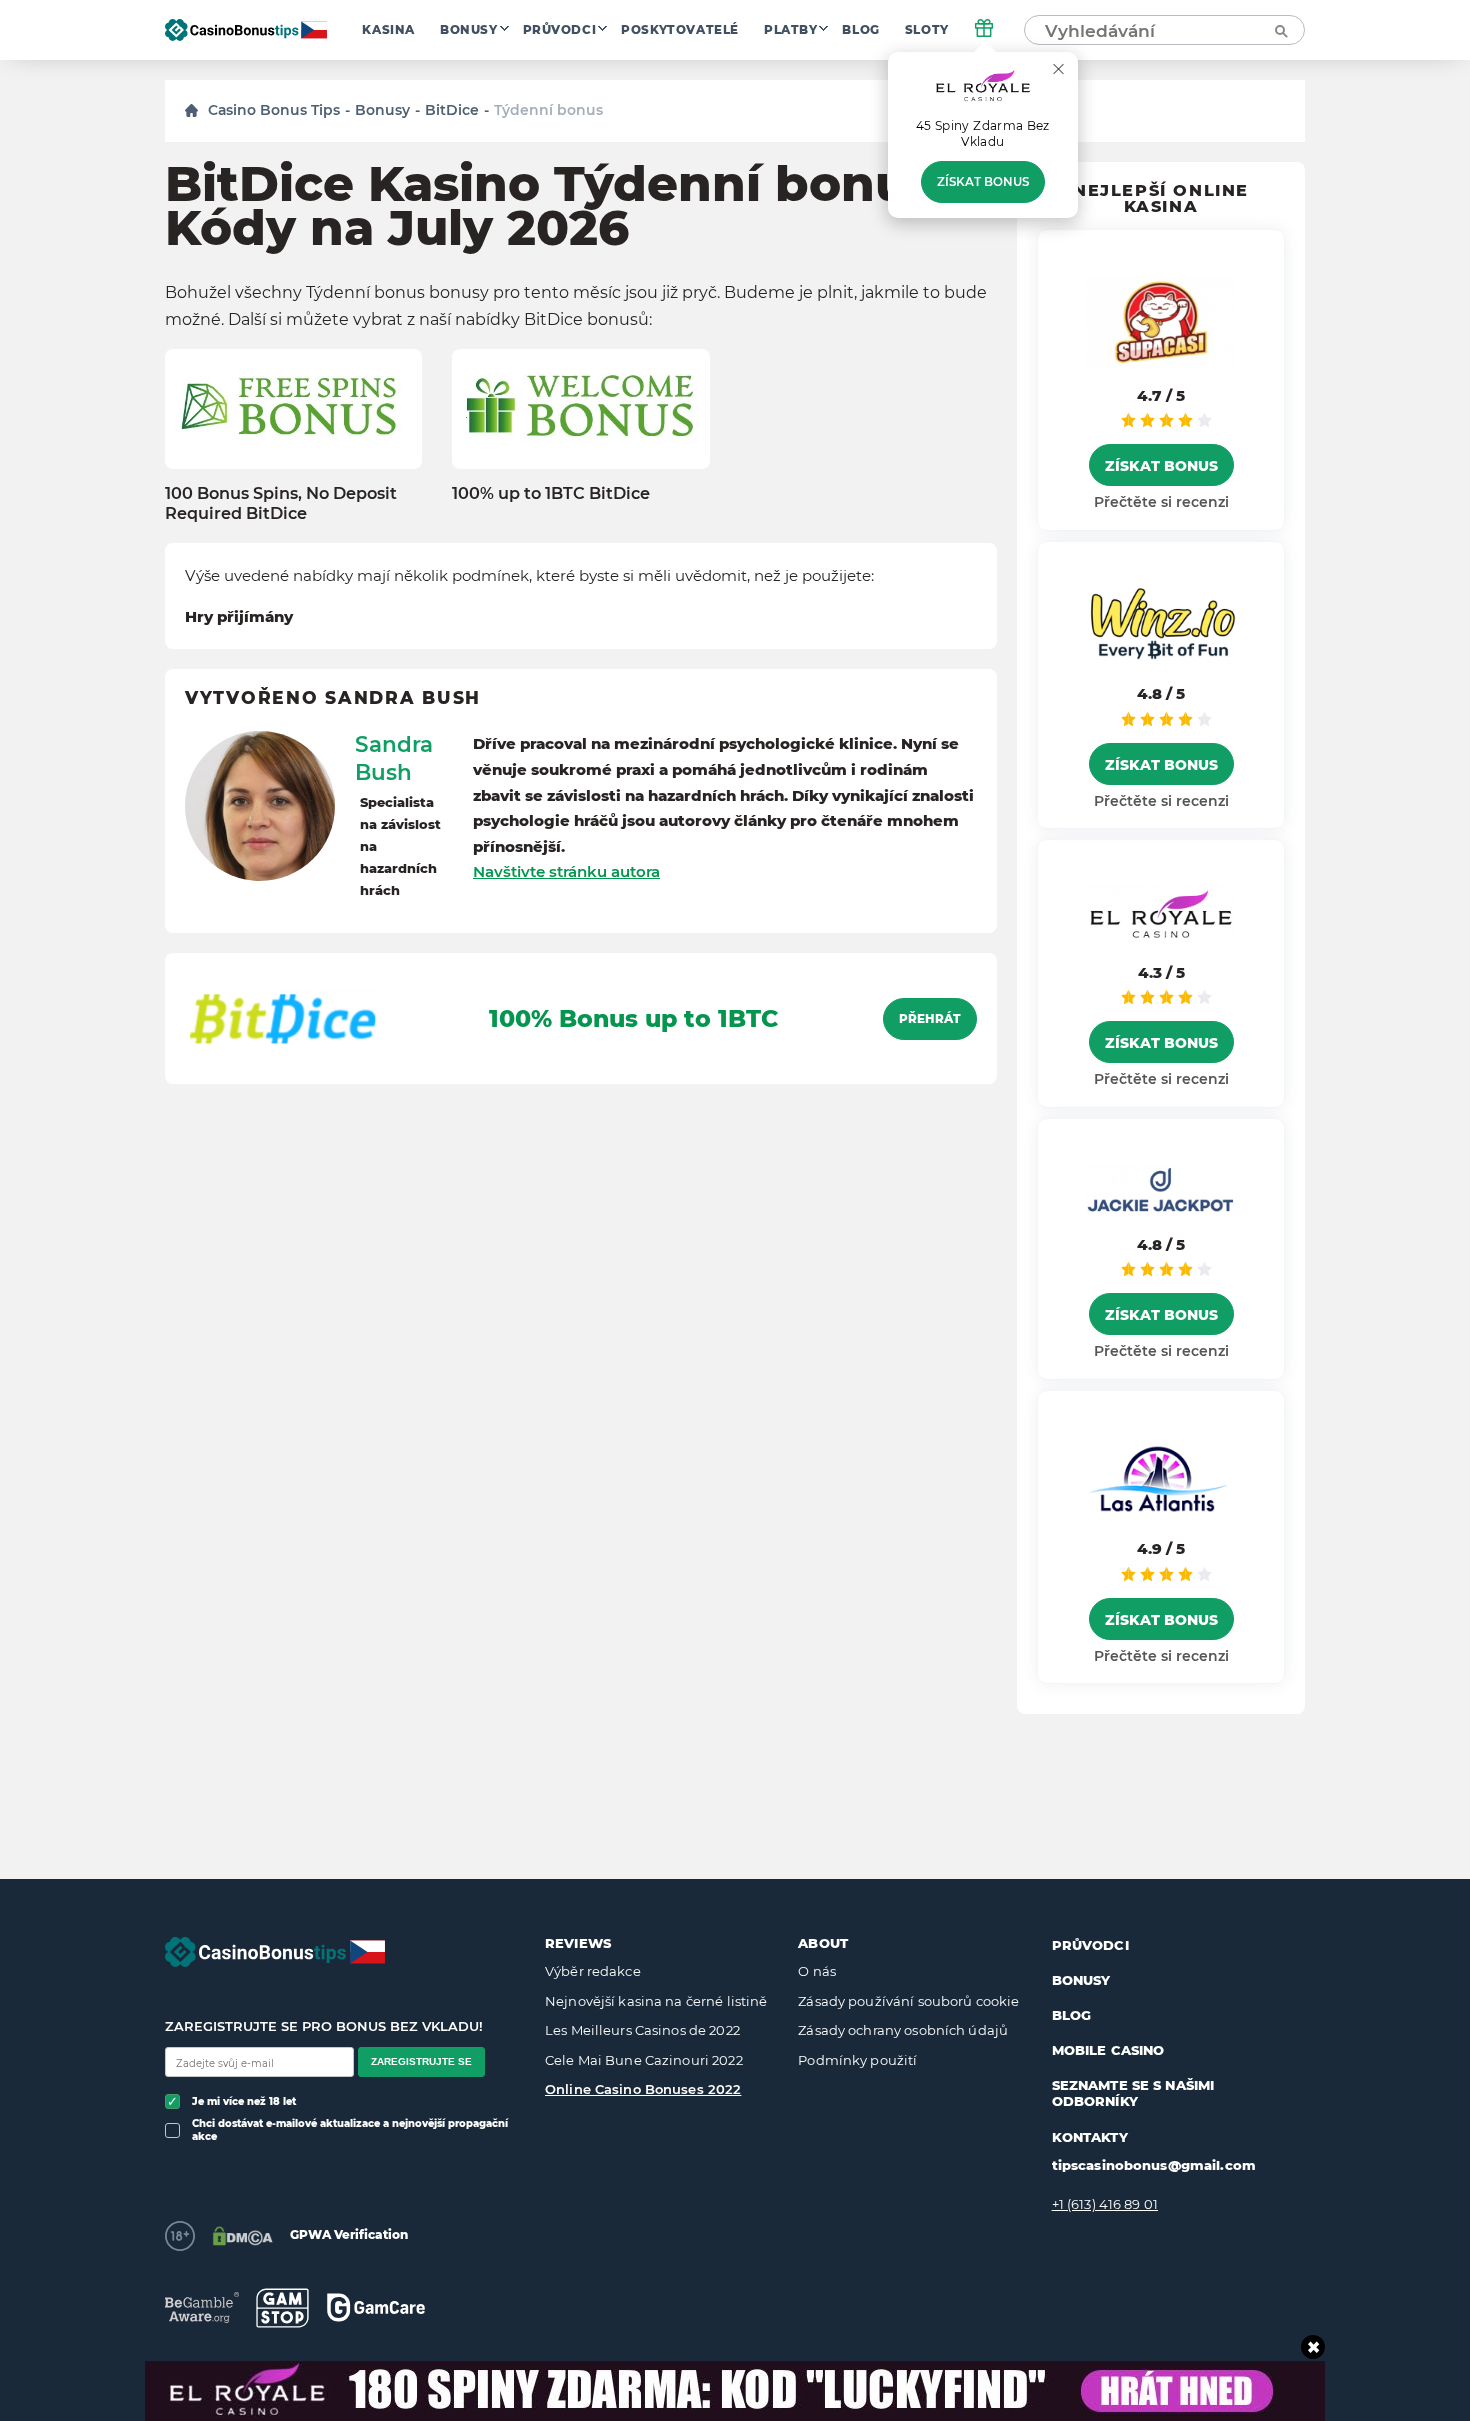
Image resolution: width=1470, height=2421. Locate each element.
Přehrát (930, 1019)
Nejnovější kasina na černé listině (656, 2001)
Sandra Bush (394, 758)
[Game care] (376, 2307)
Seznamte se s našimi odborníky (1133, 2093)
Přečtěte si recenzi (1161, 502)
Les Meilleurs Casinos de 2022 (642, 2030)
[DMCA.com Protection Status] (242, 2236)
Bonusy (469, 30)
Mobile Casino (1108, 2050)
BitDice (452, 110)
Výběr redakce (593, 1971)
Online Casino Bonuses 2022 (643, 2089)
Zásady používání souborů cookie (908, 2001)
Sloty (927, 30)
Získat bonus (983, 182)
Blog (860, 30)
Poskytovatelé (680, 30)
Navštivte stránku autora (566, 871)
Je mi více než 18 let (244, 2101)
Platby (791, 30)
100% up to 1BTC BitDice (551, 493)
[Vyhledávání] (1280, 30)
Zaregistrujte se (421, 2061)
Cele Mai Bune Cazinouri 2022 (644, 2060)
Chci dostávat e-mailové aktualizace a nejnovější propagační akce (350, 2130)
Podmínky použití (857, 2060)
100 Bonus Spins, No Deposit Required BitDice (281, 503)
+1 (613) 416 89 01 (1105, 2204)
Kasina (388, 30)
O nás (817, 1971)
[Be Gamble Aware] (202, 2307)
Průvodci (560, 30)
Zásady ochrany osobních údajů (903, 2030)
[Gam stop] (282, 2308)
